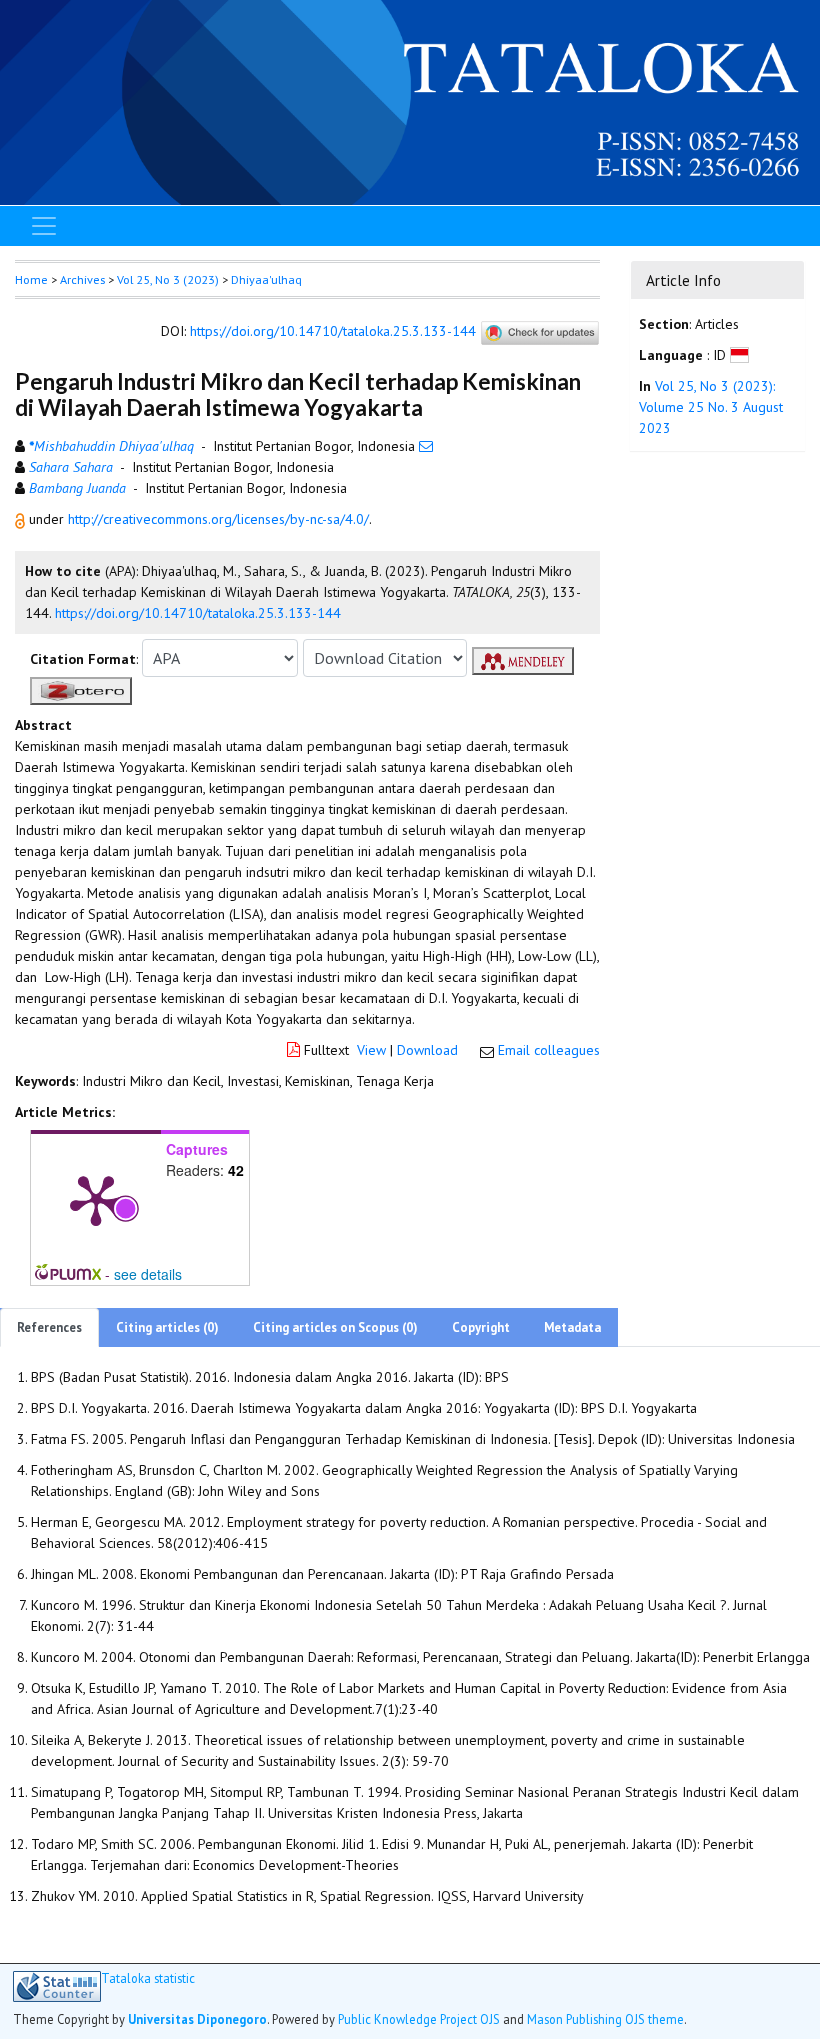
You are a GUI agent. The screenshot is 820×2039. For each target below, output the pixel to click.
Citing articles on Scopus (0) (335, 1327)
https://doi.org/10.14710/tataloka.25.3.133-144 (333, 332)
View (371, 1050)
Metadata (572, 1327)
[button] (22, 519)
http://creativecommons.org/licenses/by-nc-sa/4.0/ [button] (218, 519)
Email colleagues (549, 1050)
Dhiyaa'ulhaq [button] (266, 279)
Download (427, 1050)
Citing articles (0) (167, 1327)
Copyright (481, 1327)
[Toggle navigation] (44, 226)
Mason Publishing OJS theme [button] (605, 2019)
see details (148, 1274)
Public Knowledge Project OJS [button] (419, 2019)
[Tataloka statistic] (57, 1986)
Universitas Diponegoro (197, 2019)
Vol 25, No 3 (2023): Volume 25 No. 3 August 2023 (711, 407)
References (49, 1327)
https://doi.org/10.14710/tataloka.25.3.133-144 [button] (198, 613)
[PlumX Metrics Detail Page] (96, 1199)
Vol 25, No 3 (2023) (168, 279)
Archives (82, 279)
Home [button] (31, 279)
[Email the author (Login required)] (426, 446)
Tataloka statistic (148, 1978)
